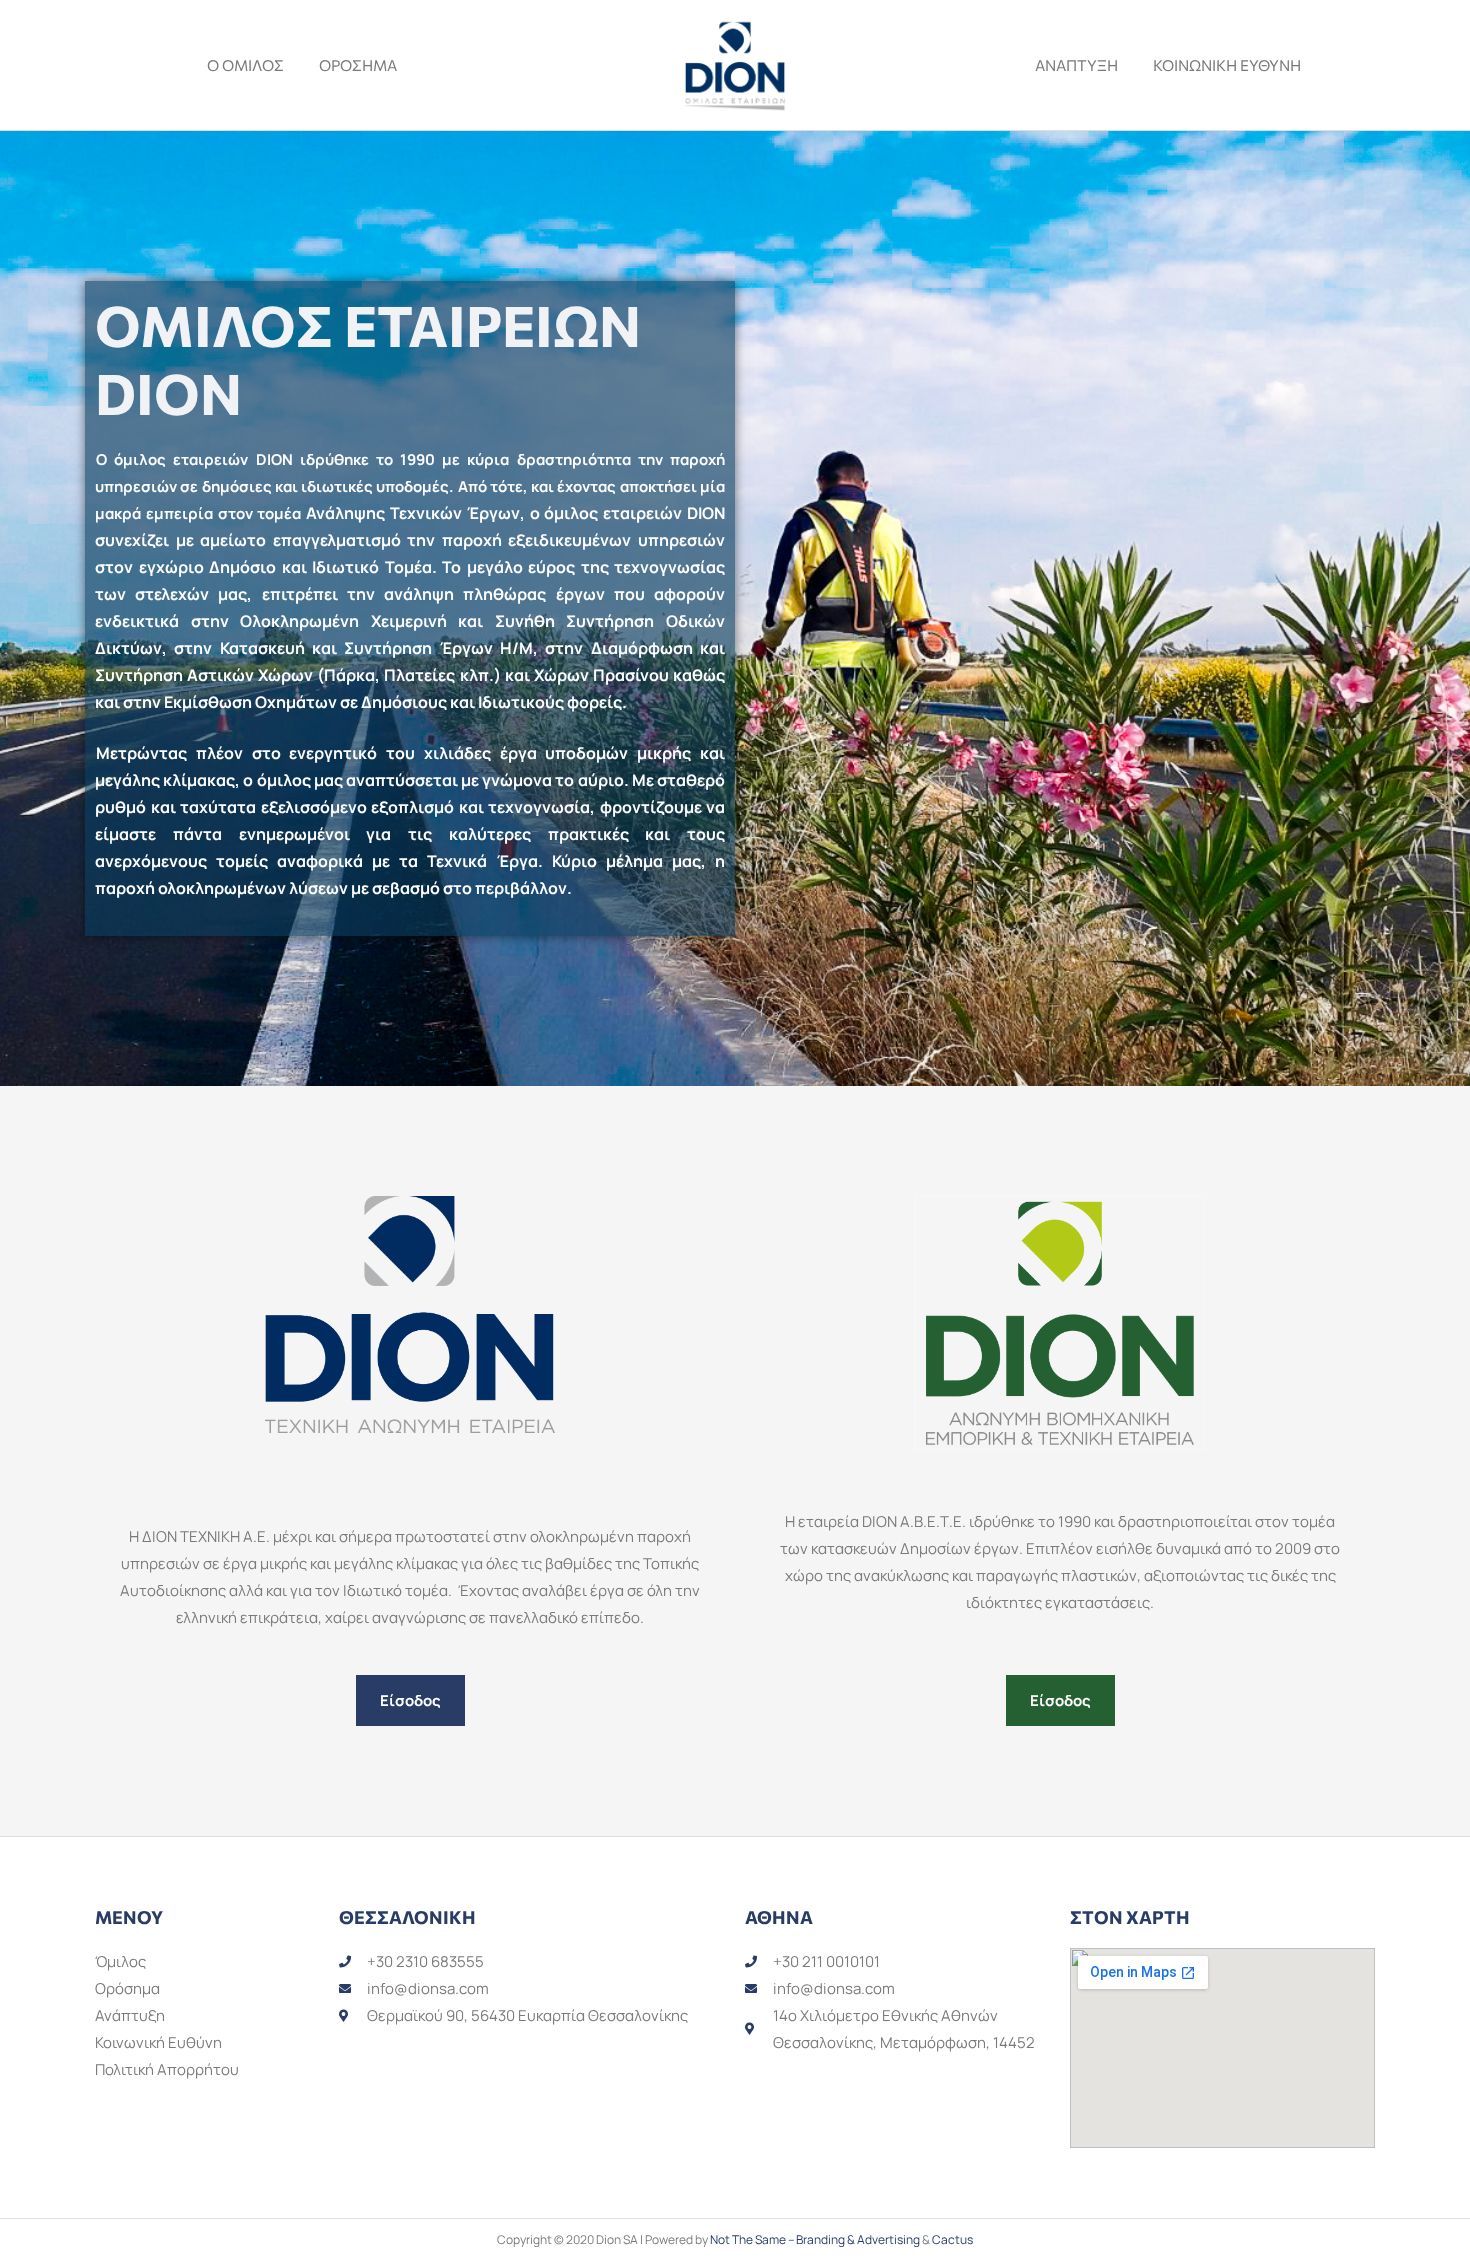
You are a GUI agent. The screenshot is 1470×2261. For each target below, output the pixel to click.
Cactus (952, 2239)
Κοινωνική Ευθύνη (1227, 65)
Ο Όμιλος (245, 65)
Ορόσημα (358, 65)
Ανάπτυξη (1076, 65)
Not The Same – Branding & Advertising (815, 2239)
